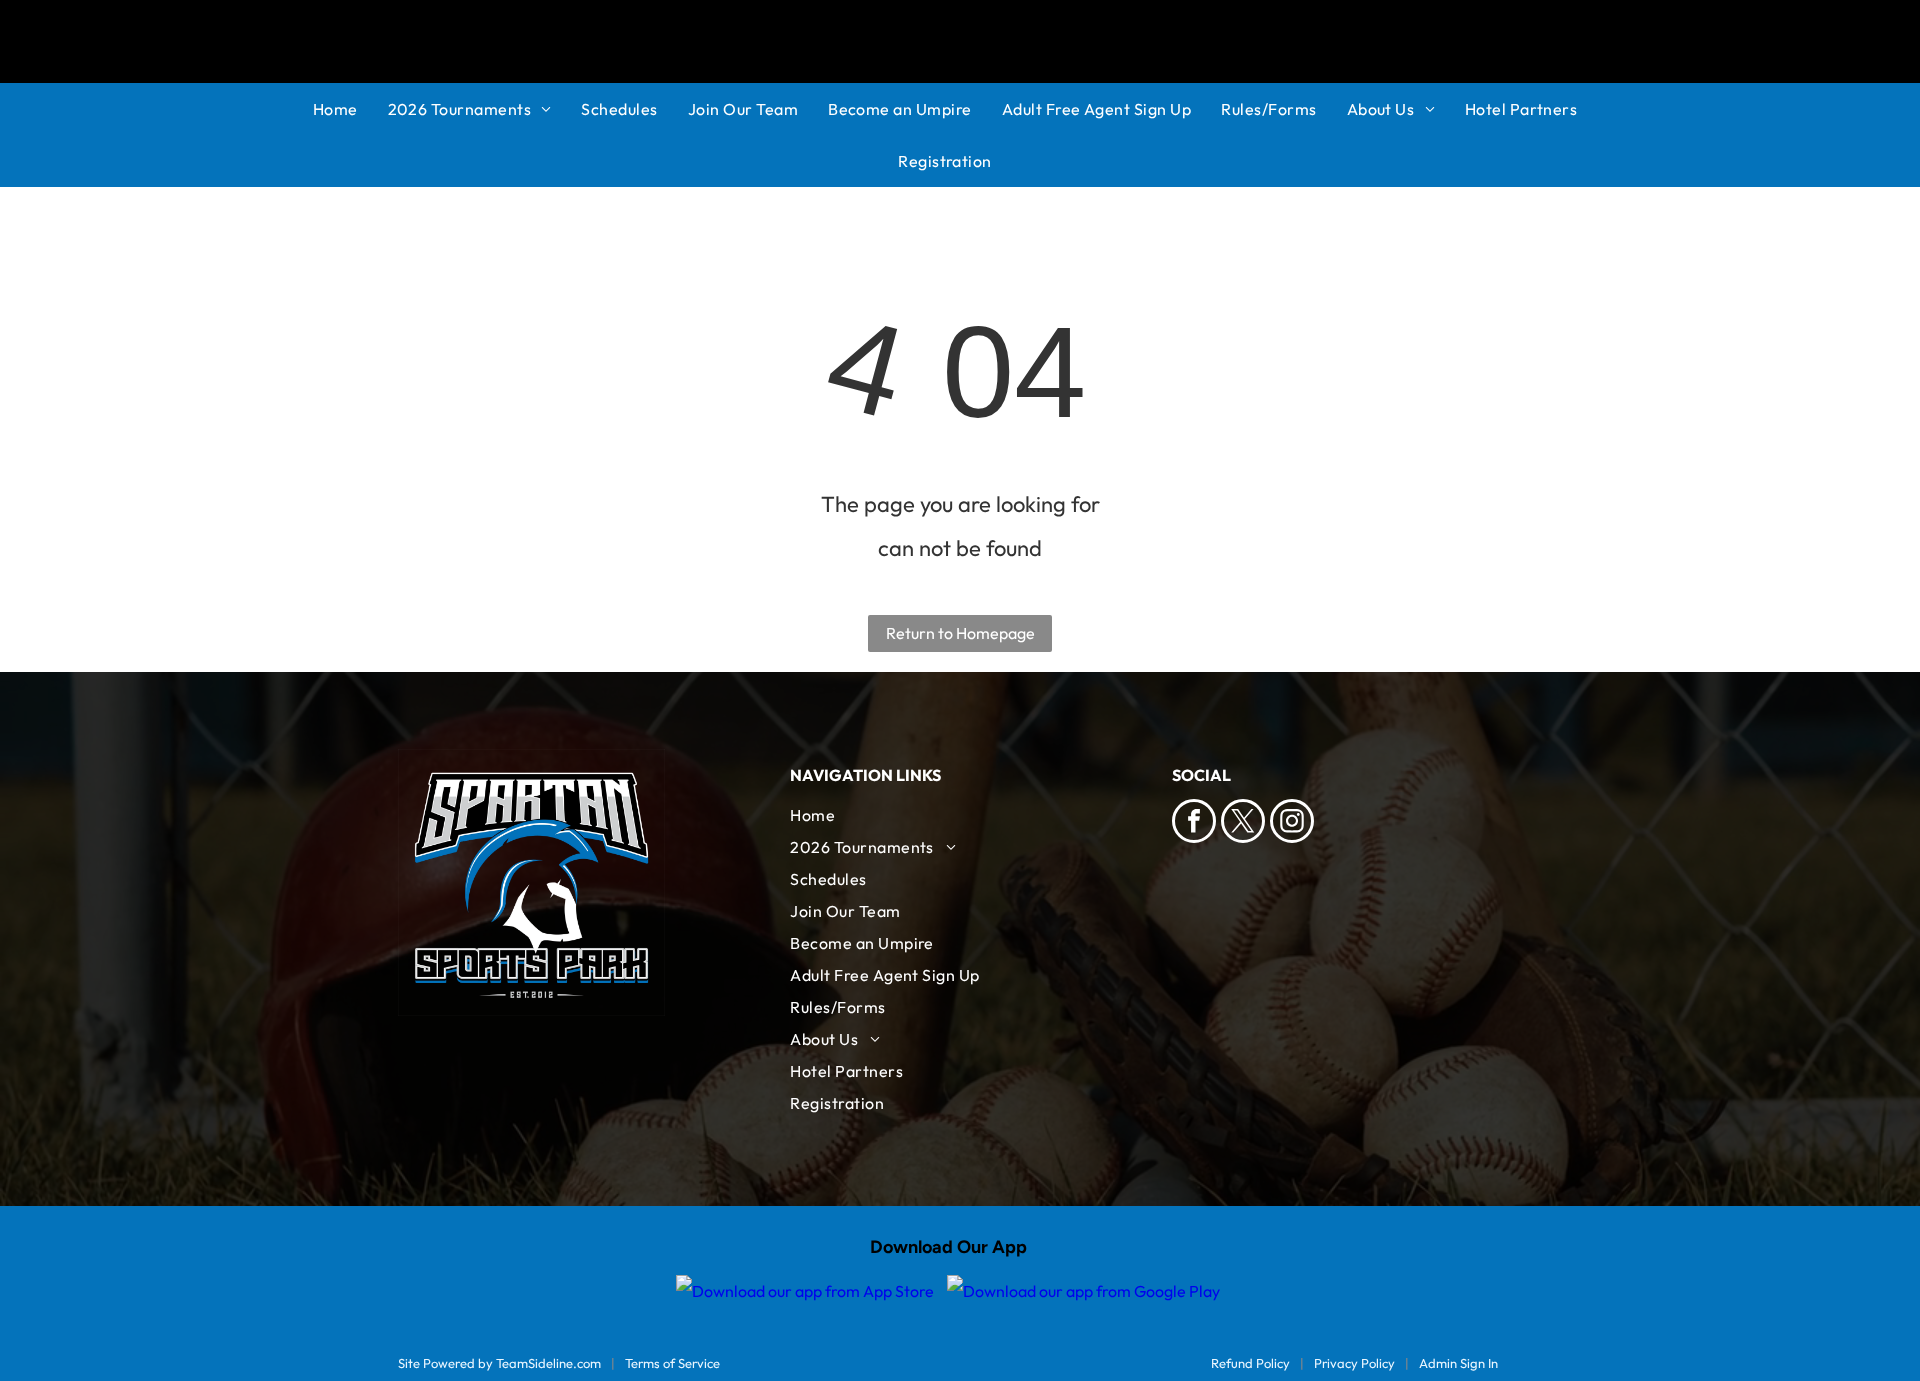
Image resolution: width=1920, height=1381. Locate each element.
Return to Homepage (960, 633)
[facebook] (1194, 823)
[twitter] (1243, 823)
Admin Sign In (1458, 1363)
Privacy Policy (1354, 1363)
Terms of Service (672, 1363)
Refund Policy (1250, 1363)
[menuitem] (350, 109)
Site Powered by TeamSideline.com (499, 1363)
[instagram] (1292, 823)
